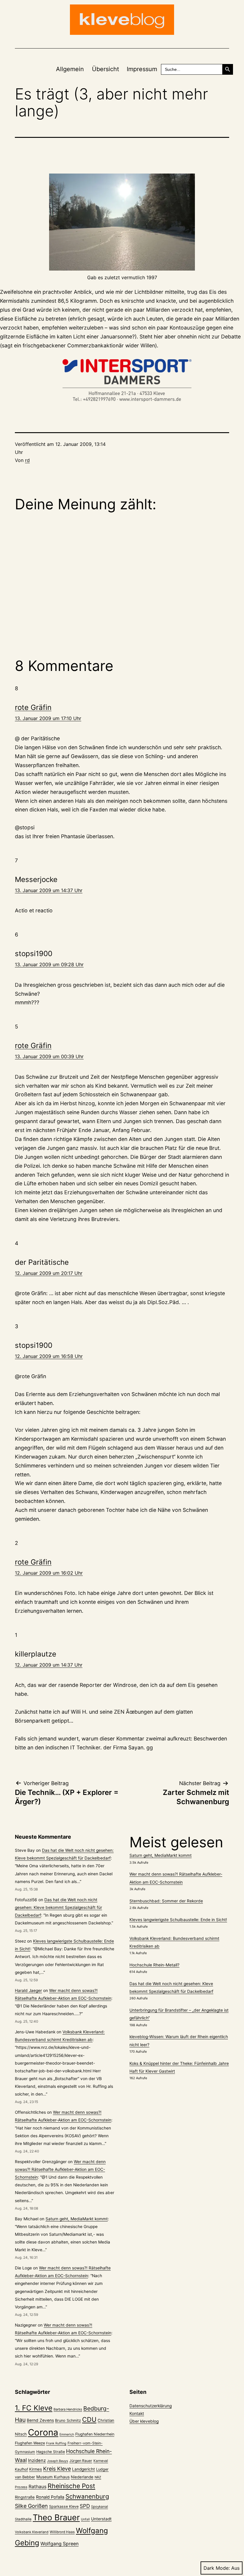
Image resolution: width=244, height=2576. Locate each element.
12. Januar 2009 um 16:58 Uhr (49, 1356)
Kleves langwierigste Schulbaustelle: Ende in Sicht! (178, 1920)
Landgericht (83, 2469)
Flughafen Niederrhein (95, 2434)
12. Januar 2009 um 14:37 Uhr (49, 1665)
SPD (85, 2506)
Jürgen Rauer (81, 2461)
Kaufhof (21, 2469)
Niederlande (82, 2477)
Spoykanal (100, 2507)
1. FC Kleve (34, 2408)
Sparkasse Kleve (64, 2506)
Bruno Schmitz (68, 2420)
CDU (89, 2419)
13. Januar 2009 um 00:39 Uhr (49, 1056)
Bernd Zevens (40, 2420)
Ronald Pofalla (50, 2497)
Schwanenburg (87, 2496)
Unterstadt (101, 2519)
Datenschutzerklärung (151, 2406)
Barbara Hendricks (68, 2409)
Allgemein (70, 69)
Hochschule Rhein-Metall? (154, 1965)
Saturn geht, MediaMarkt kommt (77, 2219)
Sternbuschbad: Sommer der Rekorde (166, 1901)
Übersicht (105, 69)
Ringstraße (25, 2497)
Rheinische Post (71, 2486)
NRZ (98, 2477)
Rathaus (37, 2487)
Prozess (21, 2487)
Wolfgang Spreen (60, 2544)
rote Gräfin (33, 707)
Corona (43, 2432)
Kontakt (137, 2413)
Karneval (101, 2461)
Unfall (85, 2519)
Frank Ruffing (56, 2443)
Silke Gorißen (31, 2506)
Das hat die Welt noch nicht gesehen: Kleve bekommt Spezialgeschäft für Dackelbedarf (58, 1907)
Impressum (142, 69)
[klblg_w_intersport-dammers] (122, 380)
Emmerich (67, 2434)
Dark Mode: (217, 2568)
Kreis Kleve (57, 2469)
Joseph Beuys (58, 2461)
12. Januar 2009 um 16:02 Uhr (49, 1573)
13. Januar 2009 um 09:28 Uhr (49, 964)
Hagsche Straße (51, 2452)
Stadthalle (23, 2519)
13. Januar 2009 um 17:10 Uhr (48, 718)
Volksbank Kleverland (32, 2532)
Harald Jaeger (28, 1990)
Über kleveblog (144, 2421)
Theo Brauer (56, 2518)
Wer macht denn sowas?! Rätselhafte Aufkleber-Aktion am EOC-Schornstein (60, 2169)
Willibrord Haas (62, 2532)
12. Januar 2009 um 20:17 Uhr (49, 1273)
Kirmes (36, 2469)
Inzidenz (37, 2461)
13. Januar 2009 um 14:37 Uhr (49, 890)
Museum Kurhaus (53, 2477)
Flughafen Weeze (30, 2443)
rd (27, 460)
